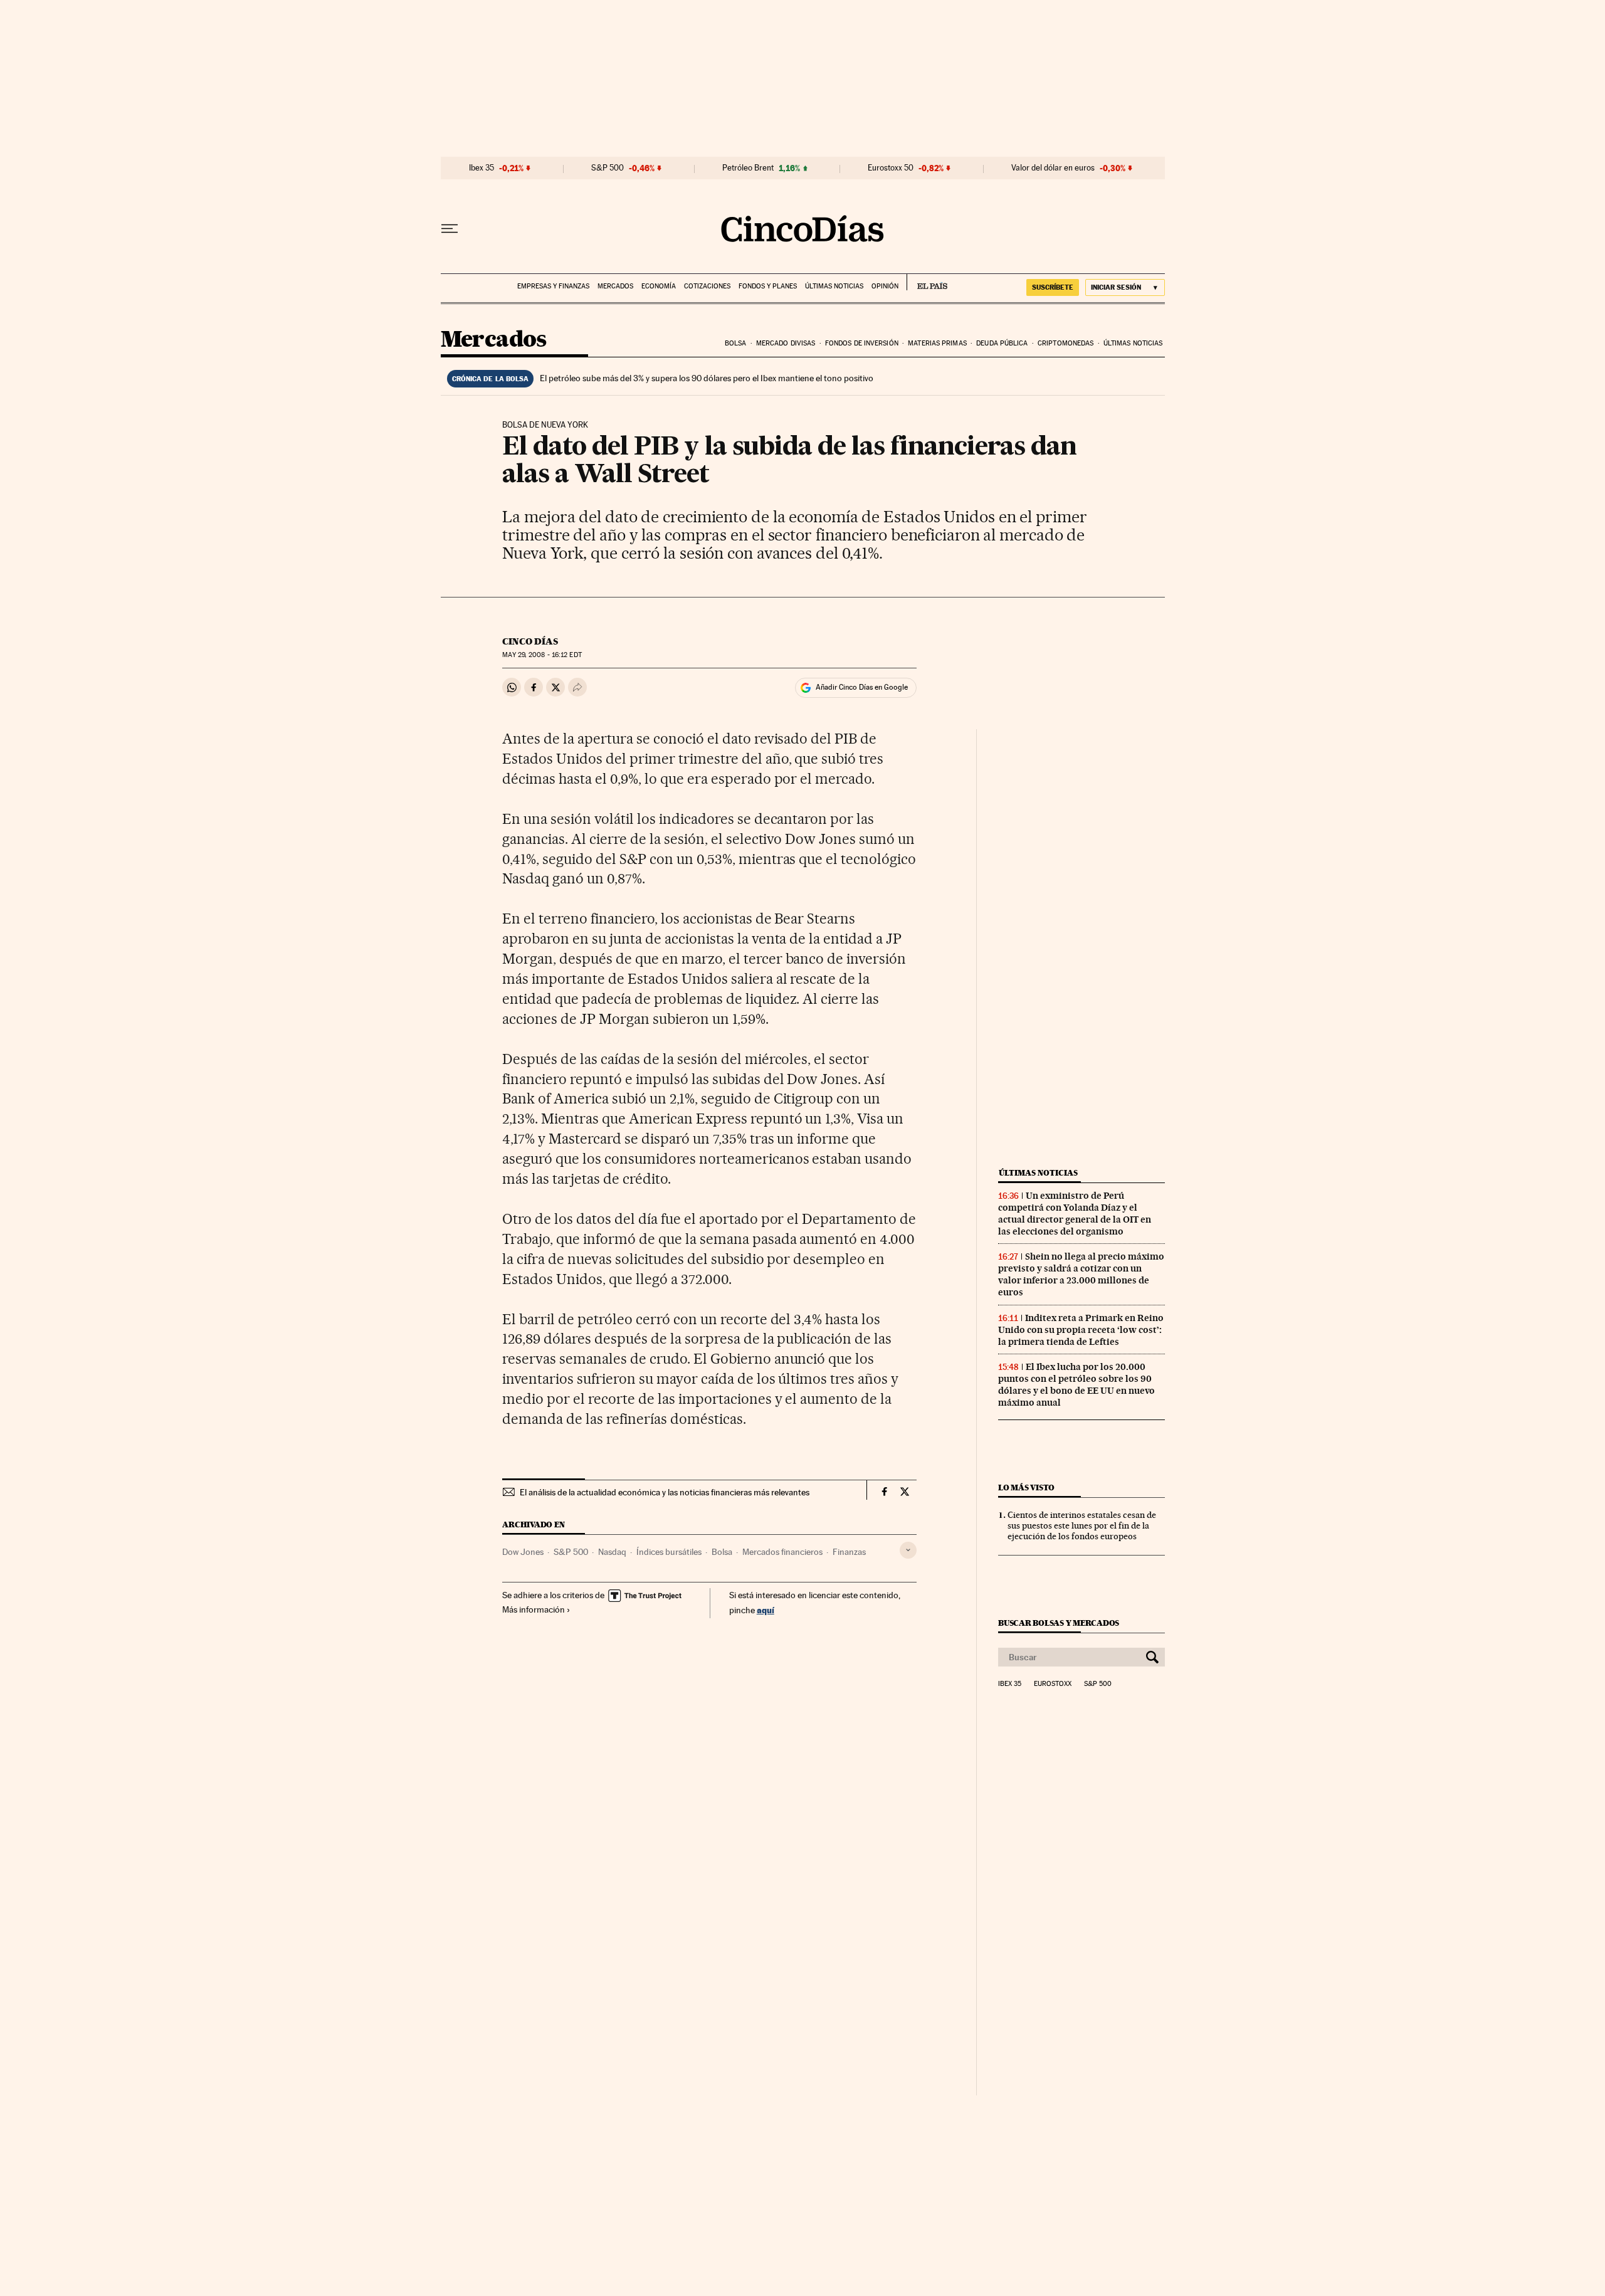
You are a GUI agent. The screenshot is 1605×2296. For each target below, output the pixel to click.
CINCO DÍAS (530, 641)
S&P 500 (608, 168)
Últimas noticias (834, 286)
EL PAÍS (927, 282)
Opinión (885, 286)
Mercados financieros (782, 1552)
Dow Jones (523, 1552)
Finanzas (849, 1552)
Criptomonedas (1066, 343)
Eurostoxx (1053, 1684)
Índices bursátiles (669, 1552)
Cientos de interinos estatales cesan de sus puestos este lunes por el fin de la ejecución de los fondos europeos (1082, 1525)
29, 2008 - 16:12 (542, 655)
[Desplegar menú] (450, 229)
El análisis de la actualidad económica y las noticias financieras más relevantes (665, 1492)
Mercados (615, 286)
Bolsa (736, 343)
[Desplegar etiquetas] (908, 1550)
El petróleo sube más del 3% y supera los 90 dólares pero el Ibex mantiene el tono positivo (707, 378)
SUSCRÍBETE (1053, 287)
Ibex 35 (481, 168)
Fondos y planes (768, 286)
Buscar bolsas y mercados (1059, 1623)
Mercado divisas (786, 343)
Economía (659, 286)
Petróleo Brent (748, 168)
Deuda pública (1002, 343)
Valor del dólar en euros (1053, 168)
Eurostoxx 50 (891, 168)
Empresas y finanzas (553, 286)
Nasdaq (612, 1552)
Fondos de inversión (862, 343)
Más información (534, 1609)
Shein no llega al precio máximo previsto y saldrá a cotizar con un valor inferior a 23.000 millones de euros (1081, 1274)
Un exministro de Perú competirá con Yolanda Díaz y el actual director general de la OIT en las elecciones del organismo (1075, 1214)
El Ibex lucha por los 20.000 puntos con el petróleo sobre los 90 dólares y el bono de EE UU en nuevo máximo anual (1076, 1385)
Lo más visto (1026, 1488)
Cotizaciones (707, 286)
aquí (766, 1610)
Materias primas (937, 343)
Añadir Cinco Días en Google (862, 687)
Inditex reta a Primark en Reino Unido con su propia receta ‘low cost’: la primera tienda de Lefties (1081, 1330)
